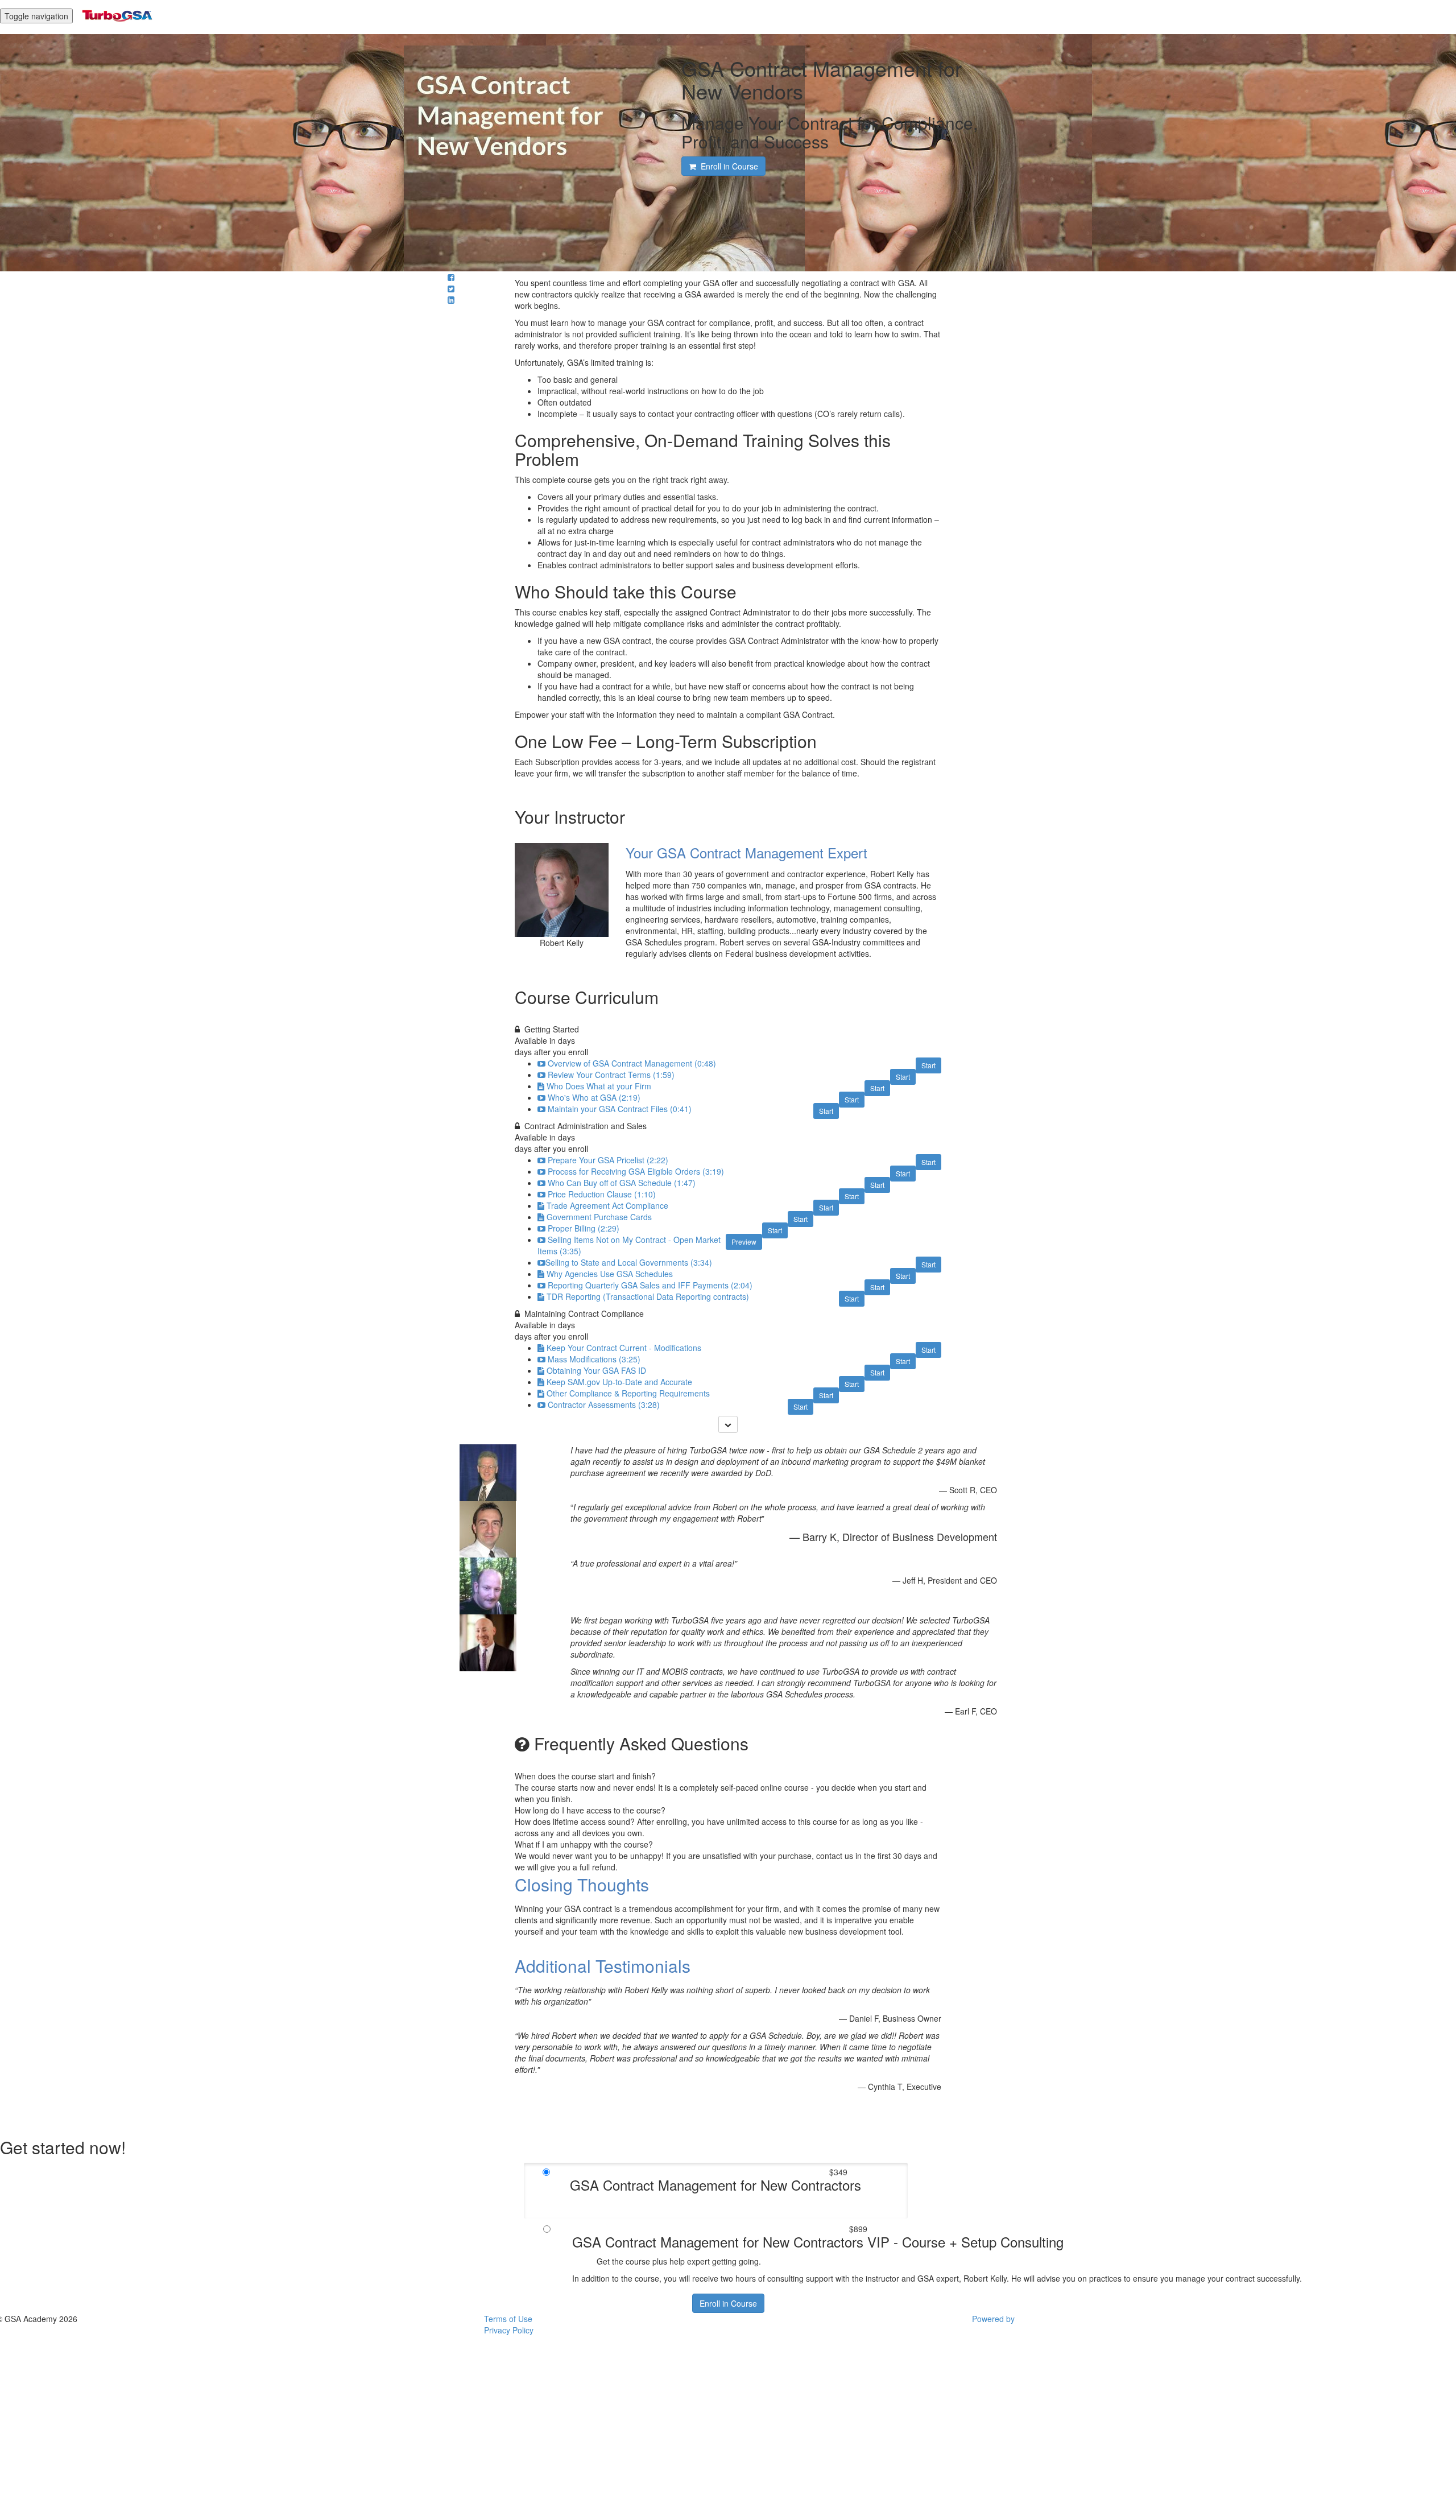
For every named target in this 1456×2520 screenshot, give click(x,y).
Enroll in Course (728, 2303)
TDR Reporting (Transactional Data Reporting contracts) (648, 1296)
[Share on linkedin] (451, 300)
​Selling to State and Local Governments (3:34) (629, 1262)
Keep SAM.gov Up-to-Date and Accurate (619, 1382)
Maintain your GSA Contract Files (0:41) (620, 1109)
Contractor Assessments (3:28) (604, 1404)
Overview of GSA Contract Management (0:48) (632, 1063)
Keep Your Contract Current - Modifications (624, 1348)
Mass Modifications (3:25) (594, 1359)
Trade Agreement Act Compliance (607, 1205)
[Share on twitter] (451, 288)
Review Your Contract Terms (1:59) (611, 1075)
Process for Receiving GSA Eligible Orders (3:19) (636, 1171)
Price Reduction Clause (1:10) (602, 1194)
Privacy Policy (509, 2330)
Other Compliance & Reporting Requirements (628, 1393)
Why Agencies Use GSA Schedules (610, 1274)
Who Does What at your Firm (599, 1086)
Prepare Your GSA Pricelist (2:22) (608, 1160)
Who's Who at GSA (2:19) (594, 1097)
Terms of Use (508, 2319)
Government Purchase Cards (599, 1217)
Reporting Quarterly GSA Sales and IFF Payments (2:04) (650, 1285)
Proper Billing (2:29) (584, 1228)
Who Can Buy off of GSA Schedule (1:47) (622, 1183)
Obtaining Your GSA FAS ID (596, 1370)
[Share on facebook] (451, 277)
